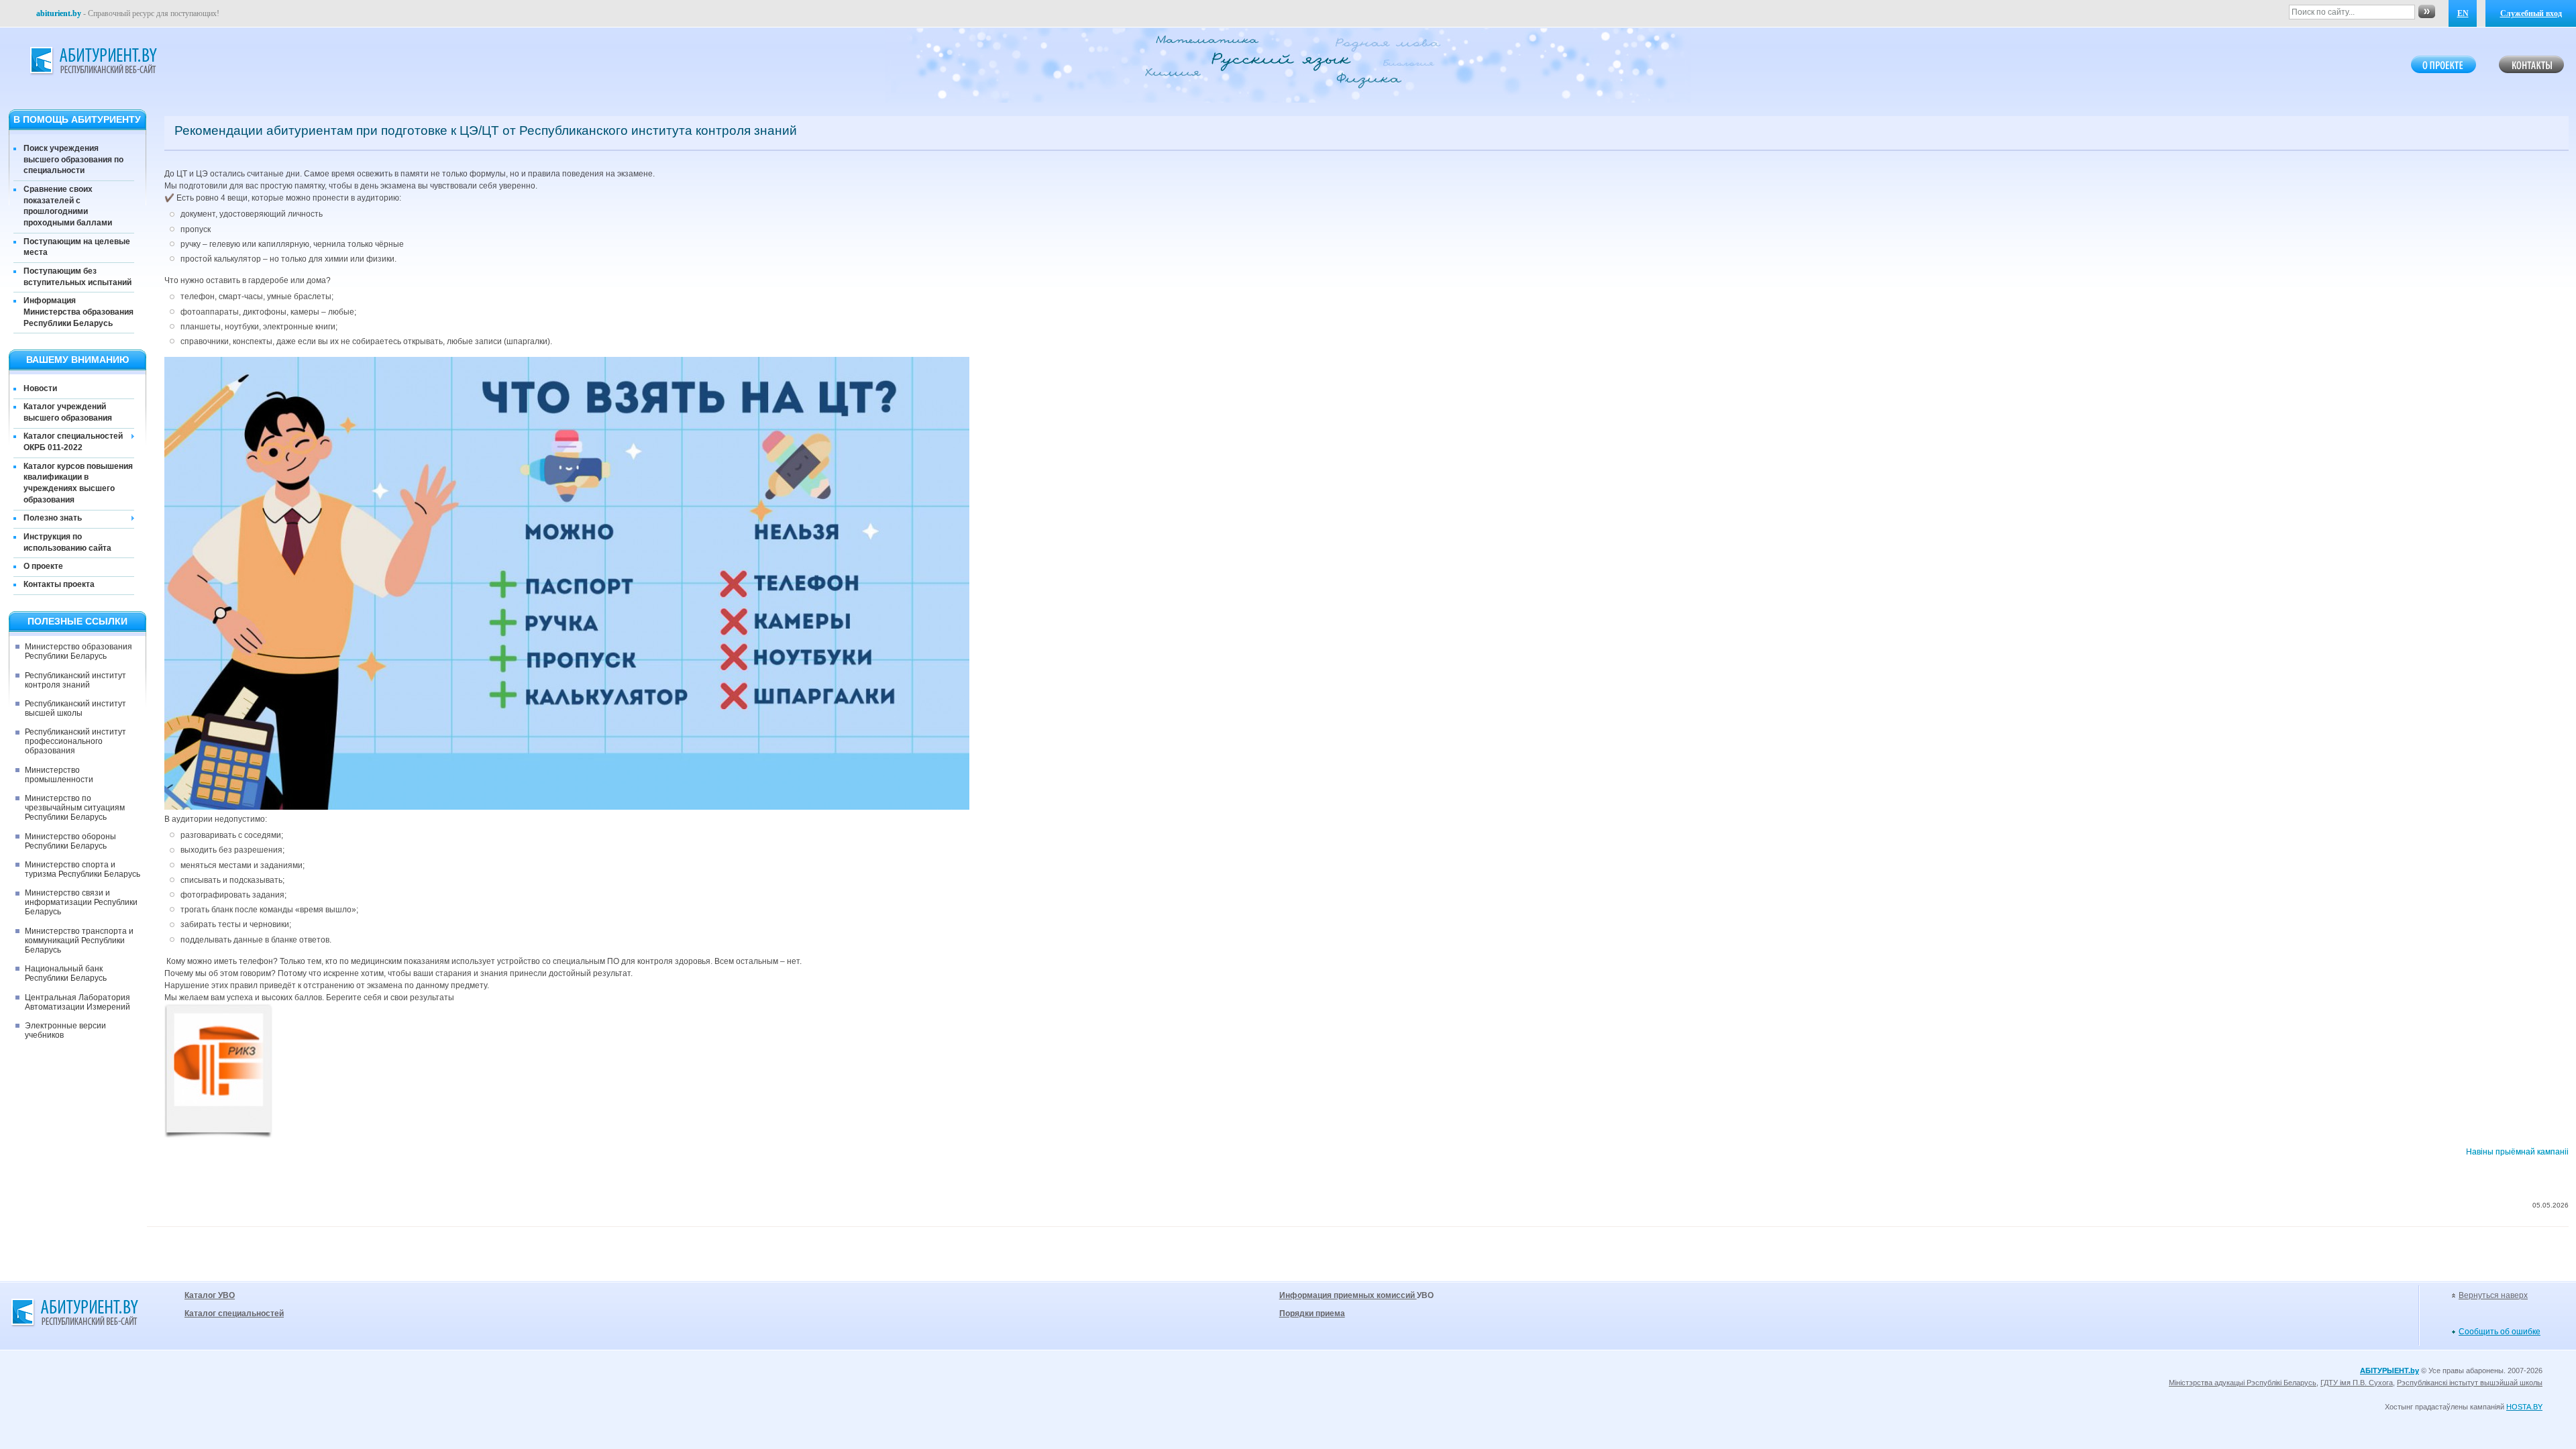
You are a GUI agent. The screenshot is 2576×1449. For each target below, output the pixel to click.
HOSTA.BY (2524, 1407)
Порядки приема (1312, 1313)
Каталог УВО (210, 1295)
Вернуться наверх (2493, 1295)
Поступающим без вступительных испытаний (77, 277)
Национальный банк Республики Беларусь (66, 973)
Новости (40, 388)
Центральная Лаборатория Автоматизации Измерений (77, 1002)
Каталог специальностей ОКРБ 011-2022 (73, 442)
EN (2463, 13)
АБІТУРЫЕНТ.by (2390, 1371)
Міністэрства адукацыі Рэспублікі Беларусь (2243, 1383)
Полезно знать (53, 518)
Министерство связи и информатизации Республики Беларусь (81, 902)
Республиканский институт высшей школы (75, 708)
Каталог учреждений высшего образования (68, 412)
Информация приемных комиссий (1348, 1295)
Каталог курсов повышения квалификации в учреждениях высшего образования (78, 483)
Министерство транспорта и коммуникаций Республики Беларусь (79, 941)
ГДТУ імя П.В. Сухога (2357, 1383)
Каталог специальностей (234, 1313)
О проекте (43, 566)
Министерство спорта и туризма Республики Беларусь (83, 869)
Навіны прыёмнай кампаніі (2517, 1152)
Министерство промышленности (59, 775)
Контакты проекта (59, 584)
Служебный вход (2531, 13)
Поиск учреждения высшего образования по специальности (73, 160)
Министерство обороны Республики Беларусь (70, 841)
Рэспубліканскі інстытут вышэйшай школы (2470, 1383)
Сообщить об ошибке (2500, 1332)
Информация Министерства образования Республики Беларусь (78, 312)
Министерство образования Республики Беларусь (78, 651)
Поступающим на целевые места (77, 247)
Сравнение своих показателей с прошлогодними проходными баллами (68, 206)
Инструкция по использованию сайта (67, 542)
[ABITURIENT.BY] (93, 61)
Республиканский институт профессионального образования (75, 741)
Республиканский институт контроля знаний (75, 680)
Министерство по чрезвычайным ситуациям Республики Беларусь (75, 808)
